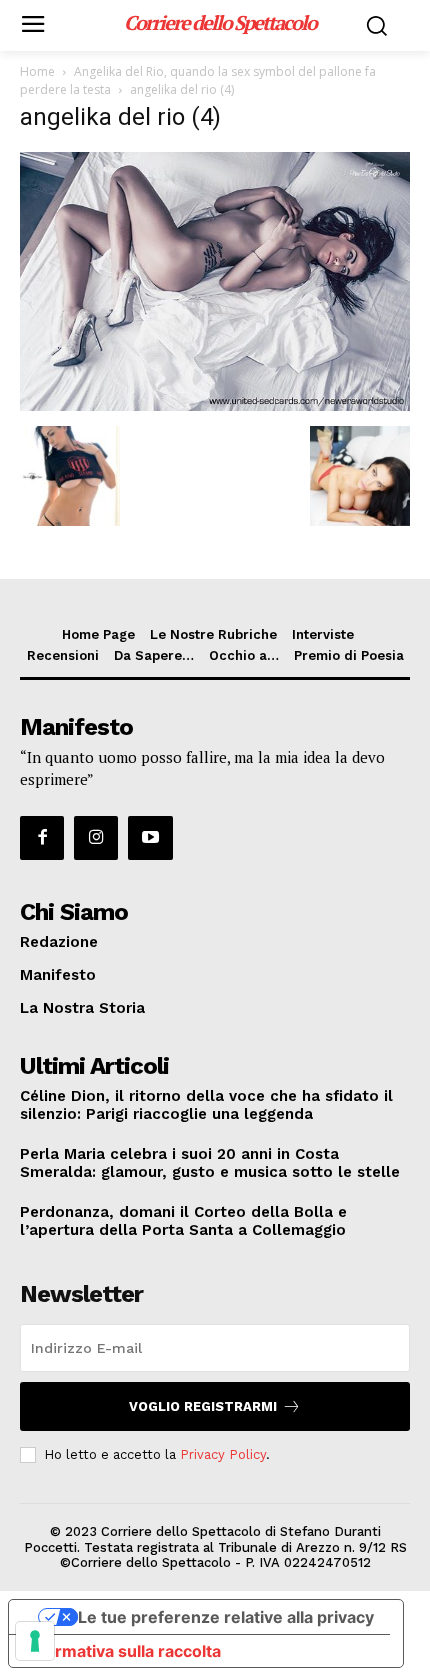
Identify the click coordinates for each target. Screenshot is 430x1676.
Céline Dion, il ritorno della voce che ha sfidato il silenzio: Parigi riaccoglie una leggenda (206, 1105)
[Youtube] (150, 838)
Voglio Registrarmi (203, 1406)
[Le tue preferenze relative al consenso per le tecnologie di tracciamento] (35, 1641)
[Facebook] (42, 838)
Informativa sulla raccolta (123, 1651)
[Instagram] (96, 838)
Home (37, 71)
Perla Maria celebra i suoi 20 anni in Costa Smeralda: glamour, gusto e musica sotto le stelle (210, 1163)
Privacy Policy (223, 1454)
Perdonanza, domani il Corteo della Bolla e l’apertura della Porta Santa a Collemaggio (183, 1221)
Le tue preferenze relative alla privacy (226, 1617)
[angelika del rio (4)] (215, 405)
